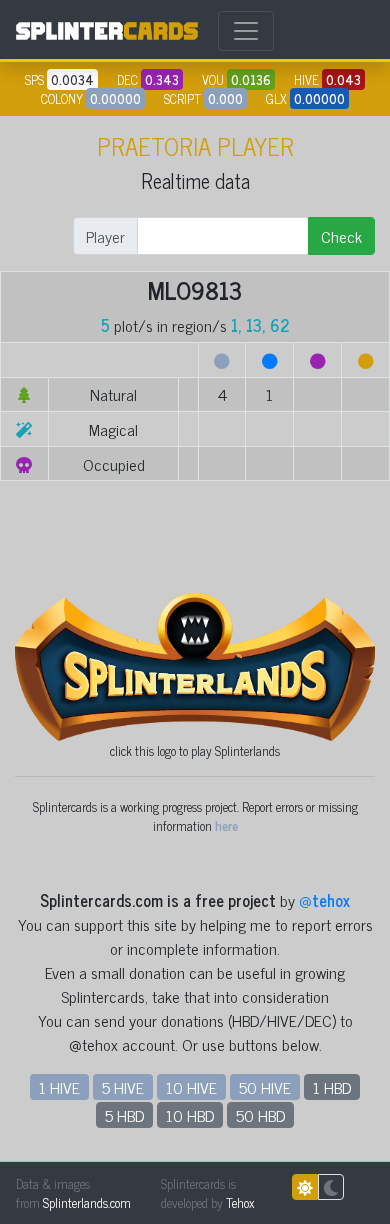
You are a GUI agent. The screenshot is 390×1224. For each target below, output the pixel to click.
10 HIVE (191, 1087)
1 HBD (332, 1087)
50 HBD (260, 1115)
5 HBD (124, 1115)
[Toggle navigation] (246, 31)
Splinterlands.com (87, 1202)
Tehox (240, 1202)
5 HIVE (123, 1087)
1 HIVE (59, 1087)
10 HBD (190, 1115)
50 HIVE (265, 1087)
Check (341, 236)
